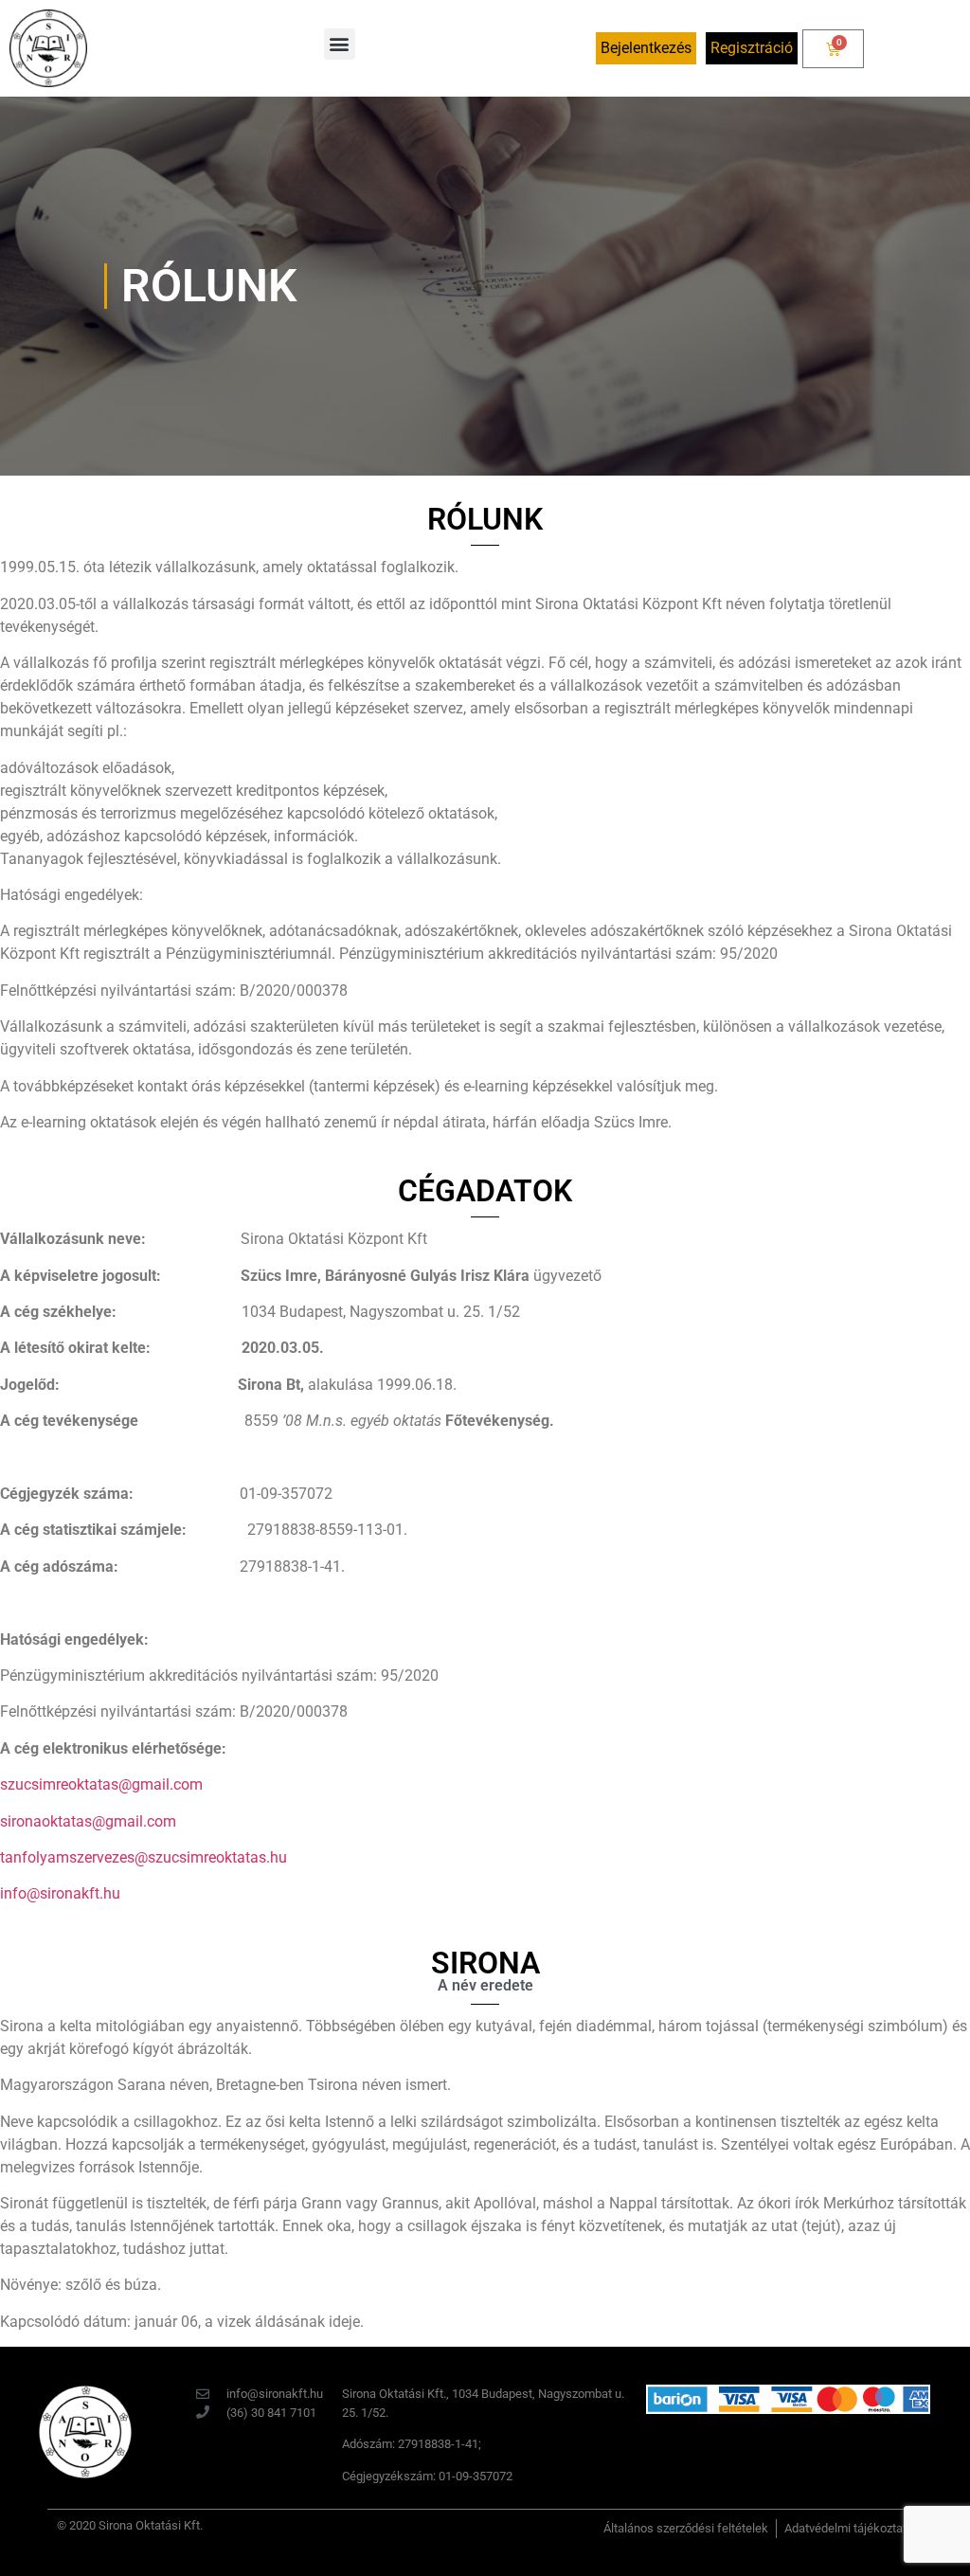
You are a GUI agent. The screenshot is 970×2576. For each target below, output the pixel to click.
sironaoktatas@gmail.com (88, 1821)
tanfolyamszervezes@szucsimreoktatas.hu (144, 1857)
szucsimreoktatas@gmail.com (101, 1784)
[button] (340, 44)
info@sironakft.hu (60, 1893)
